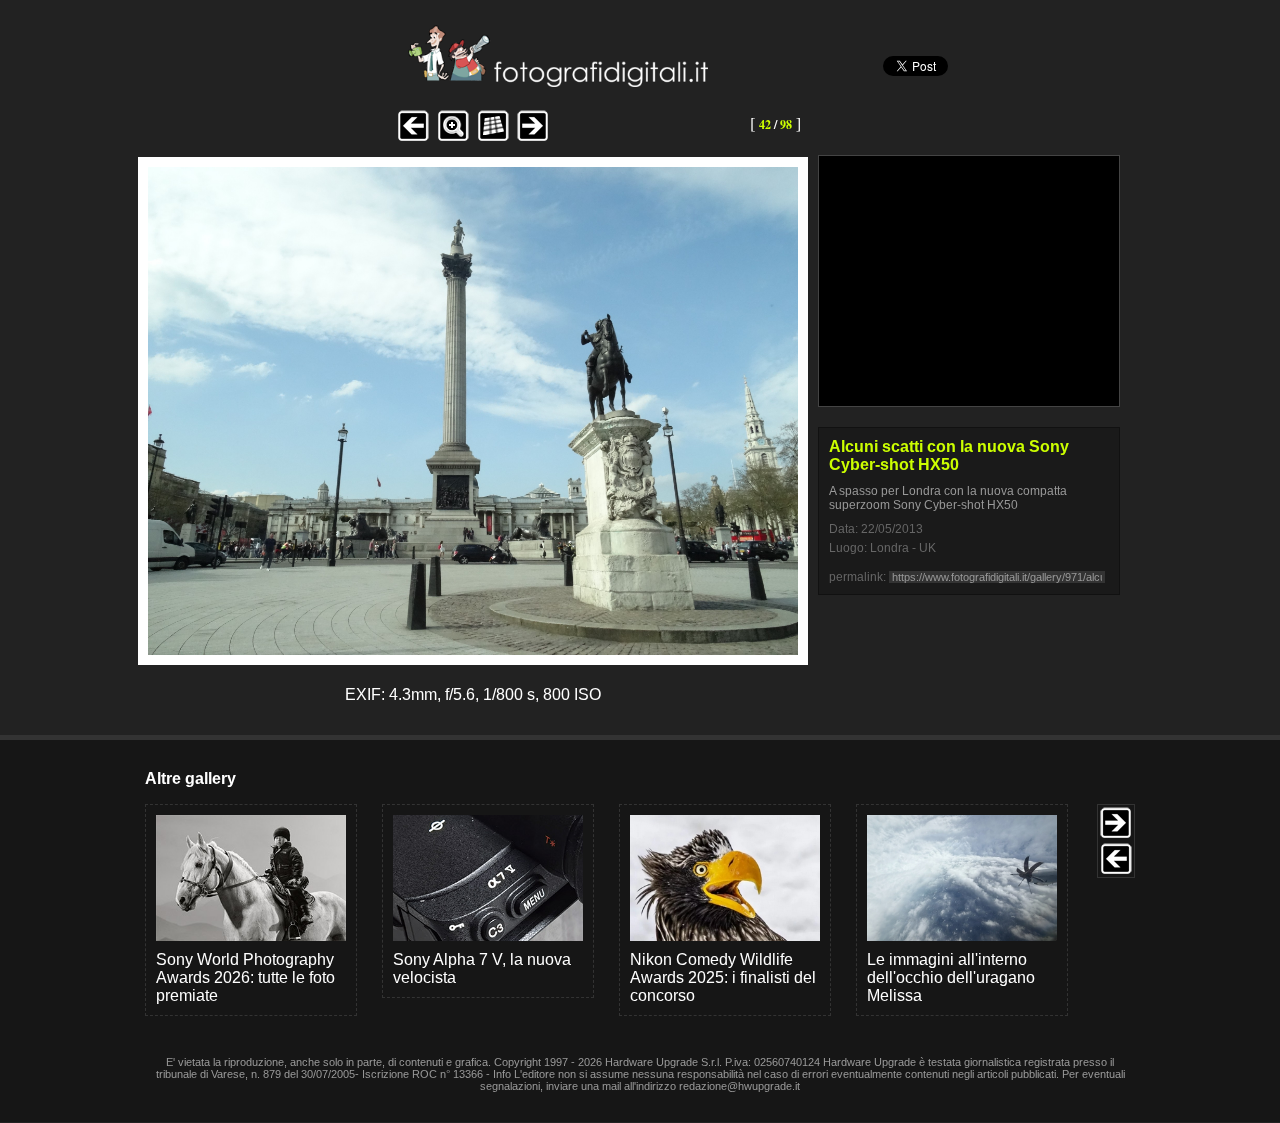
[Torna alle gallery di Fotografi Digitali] (423, 81)
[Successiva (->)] (533, 138)
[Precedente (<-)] (413, 138)
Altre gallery (190, 778)
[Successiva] (473, 649)
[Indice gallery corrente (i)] (493, 138)
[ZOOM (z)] (453, 138)
